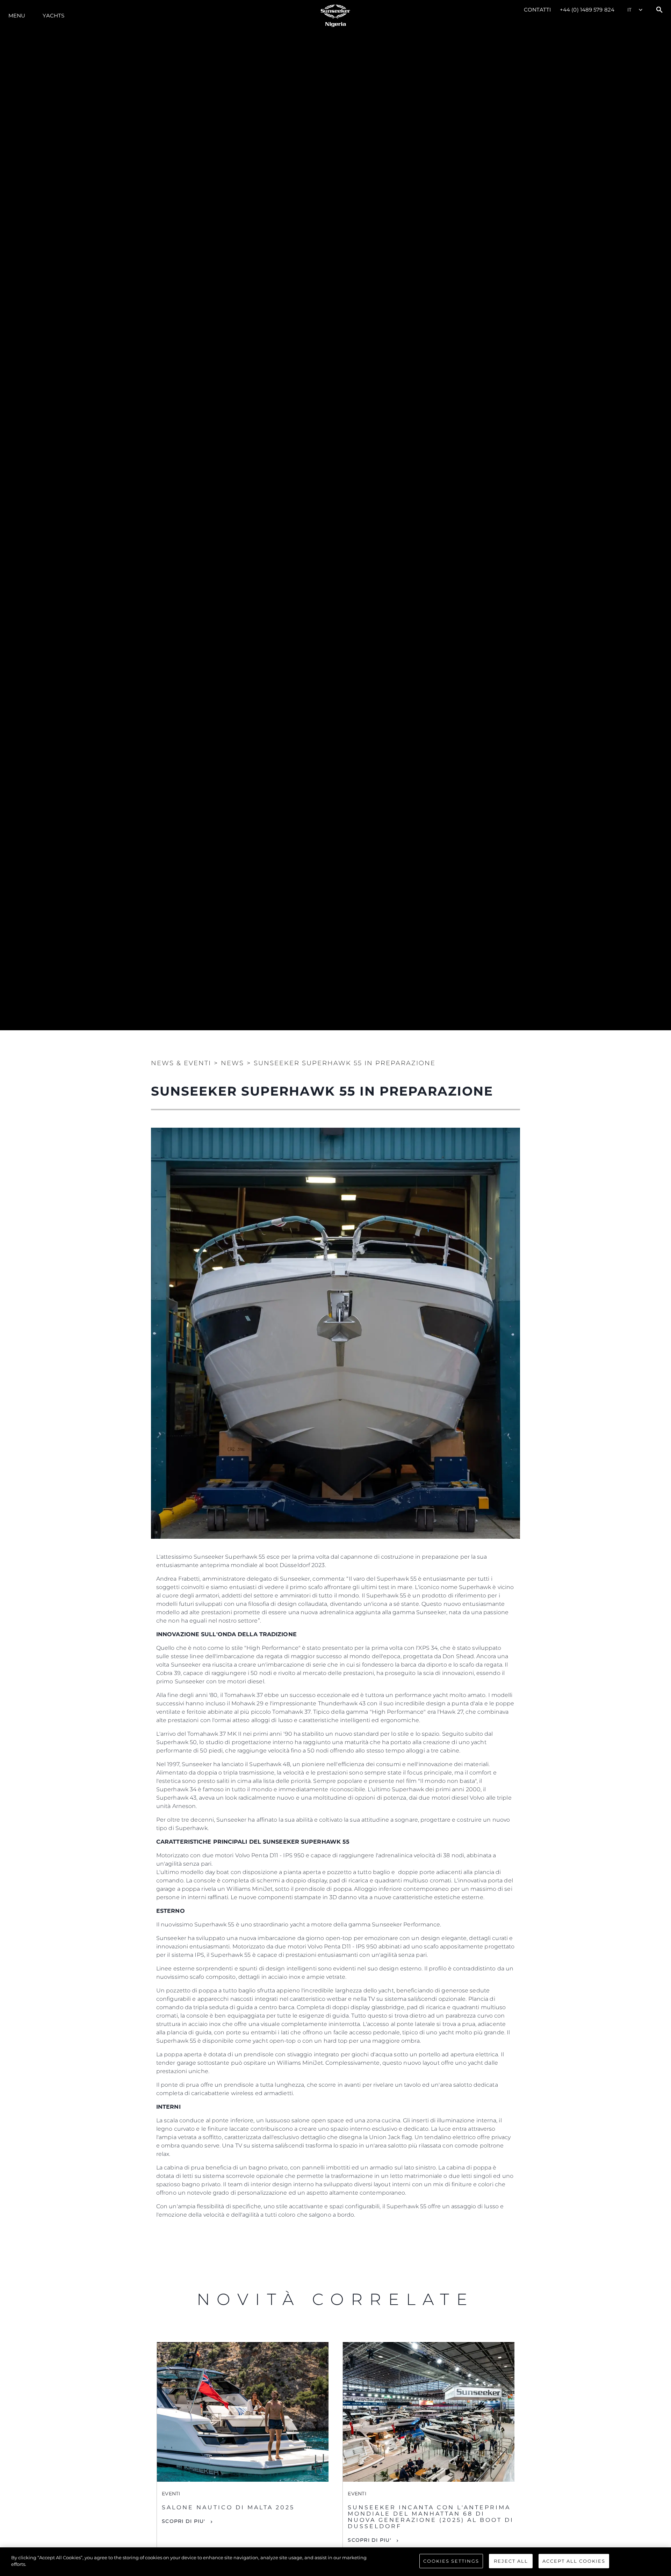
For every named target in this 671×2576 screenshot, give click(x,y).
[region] (335, 2562)
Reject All (511, 2561)
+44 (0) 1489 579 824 (587, 10)
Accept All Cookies (574, 2561)
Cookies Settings (451, 2561)
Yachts (53, 16)
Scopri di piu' (184, 2521)
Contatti (537, 10)
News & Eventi (181, 1063)
